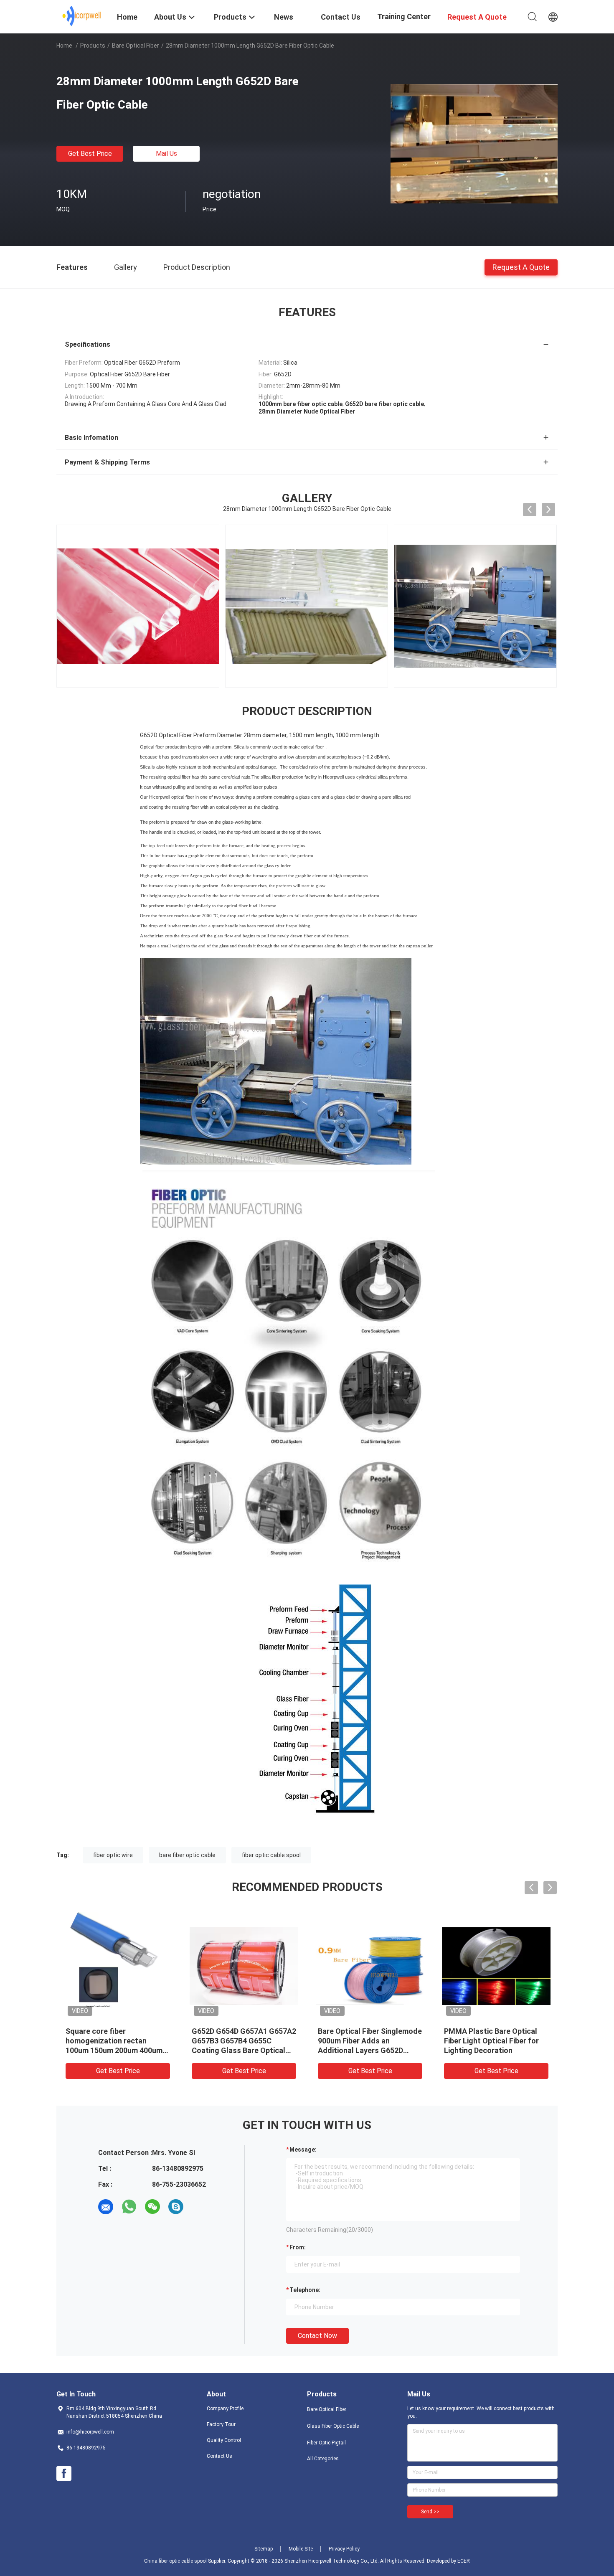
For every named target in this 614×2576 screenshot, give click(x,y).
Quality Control (224, 2440)
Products (93, 46)
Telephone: (305, 2290)
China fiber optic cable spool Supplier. (186, 2561)
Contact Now (317, 2336)
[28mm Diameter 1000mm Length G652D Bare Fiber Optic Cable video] (522, 606)
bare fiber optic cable (187, 1855)
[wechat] (152, 2207)
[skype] (176, 2207)
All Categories (323, 2459)
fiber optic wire (113, 1855)
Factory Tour (221, 2424)
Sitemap (264, 2549)
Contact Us (219, 2456)
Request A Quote (521, 267)
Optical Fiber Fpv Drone (232, 2031)
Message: (303, 2150)
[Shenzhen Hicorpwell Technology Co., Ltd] (82, 16)
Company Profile (225, 2408)
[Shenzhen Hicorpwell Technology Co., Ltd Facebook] (64, 2474)
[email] (106, 2207)
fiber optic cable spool (271, 1855)
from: (298, 2247)
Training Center (404, 16)
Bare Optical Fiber (136, 46)
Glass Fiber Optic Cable (333, 2426)
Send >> (430, 2512)
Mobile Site (301, 2549)
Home (64, 46)
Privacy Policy (344, 2549)
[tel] (199, 2207)
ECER (464, 2561)
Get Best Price (90, 154)
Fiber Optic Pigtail (326, 2443)
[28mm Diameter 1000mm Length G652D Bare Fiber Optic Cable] (474, 143)
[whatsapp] (129, 2207)
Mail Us (166, 154)
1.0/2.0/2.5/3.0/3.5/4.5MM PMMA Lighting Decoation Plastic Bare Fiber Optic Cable (495, 2041)
